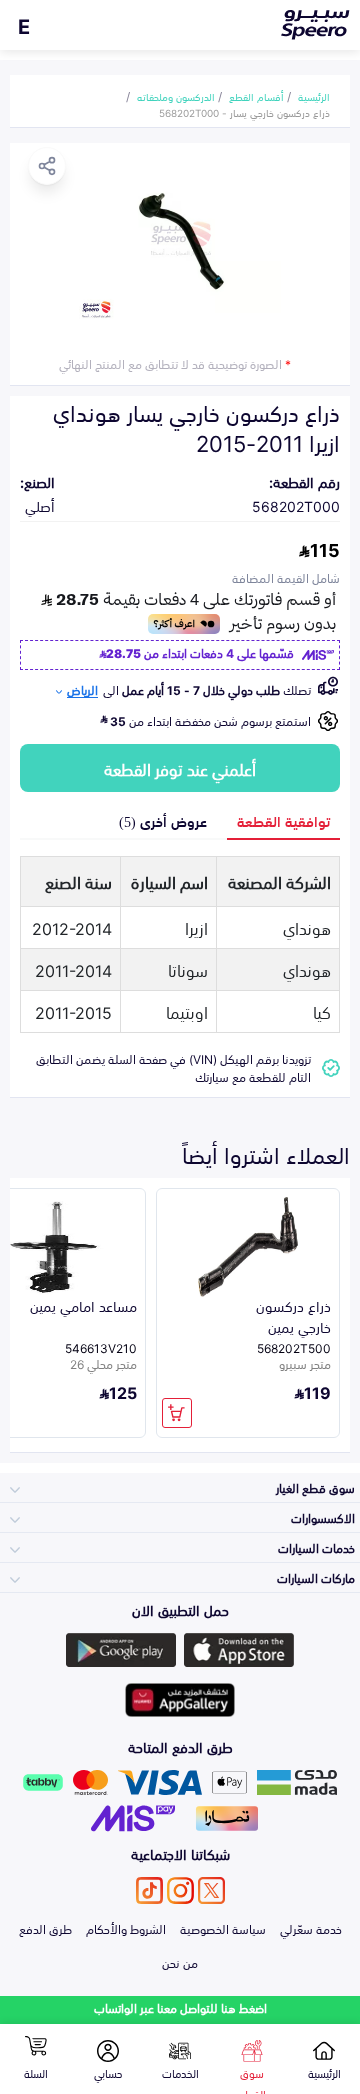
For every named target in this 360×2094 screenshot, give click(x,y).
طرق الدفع (45, 1928)
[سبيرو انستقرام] (180, 1890)
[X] (211, 1890)
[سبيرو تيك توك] (149, 1890)
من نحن (180, 1962)
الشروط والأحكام (126, 1928)
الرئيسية (314, 96)
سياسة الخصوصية (223, 1928)
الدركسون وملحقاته (176, 96)
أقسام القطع (256, 96)
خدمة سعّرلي (311, 1928)
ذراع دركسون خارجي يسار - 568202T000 (244, 112)
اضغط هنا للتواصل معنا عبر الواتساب (180, 2007)
